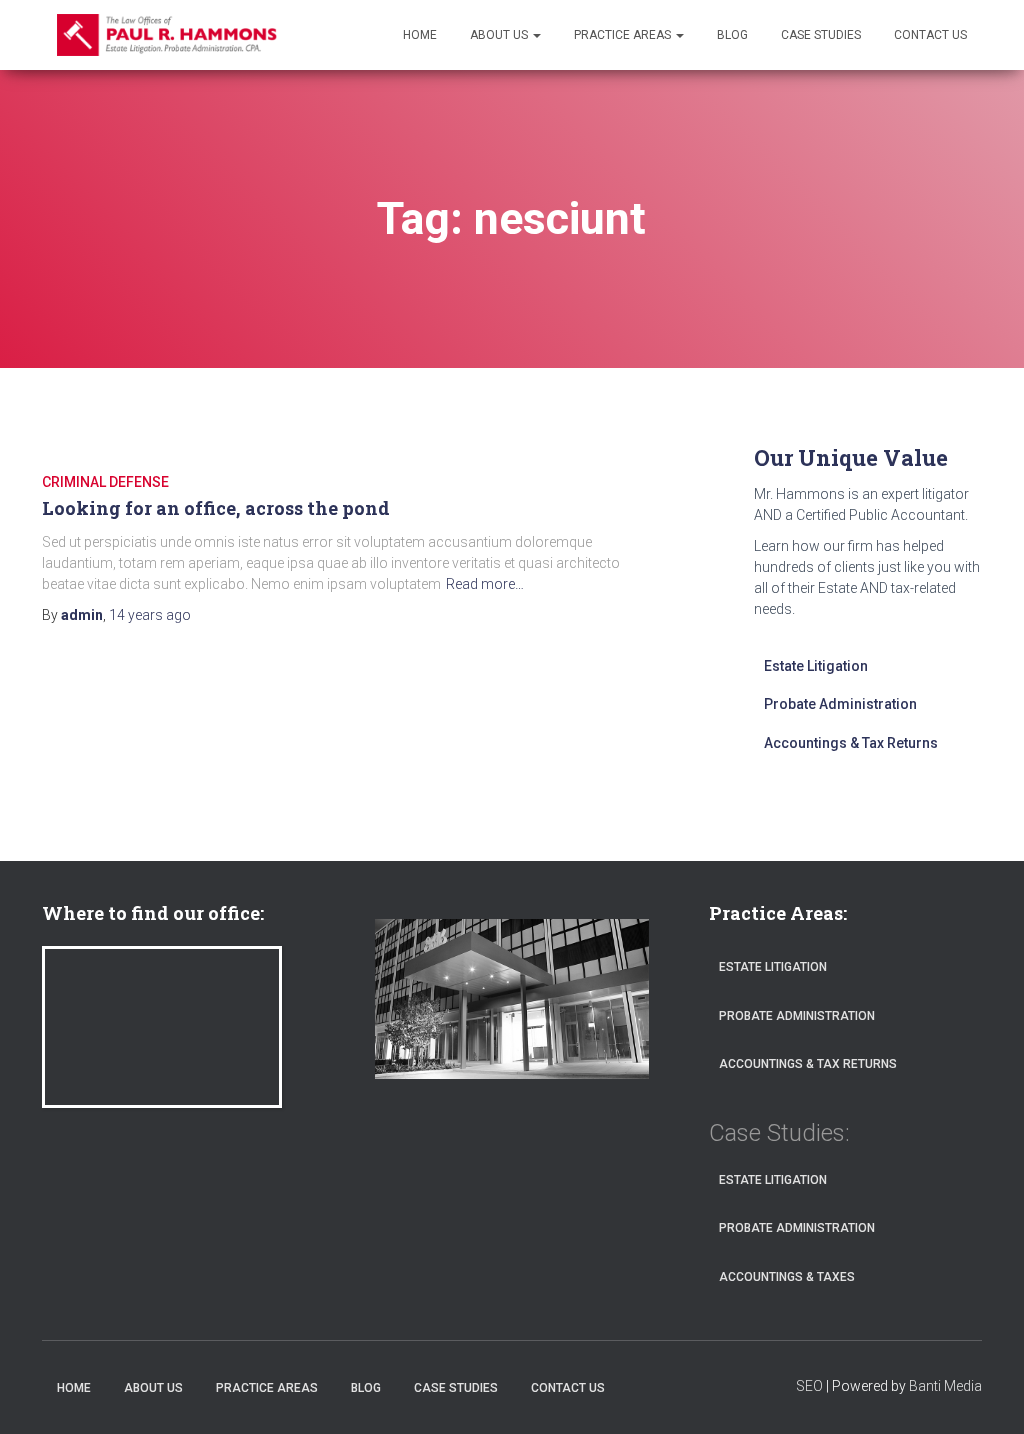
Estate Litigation (816, 666)
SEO (809, 1386)
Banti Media (945, 1386)
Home (420, 35)
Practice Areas (624, 35)
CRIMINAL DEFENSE (105, 482)
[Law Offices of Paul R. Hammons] (167, 35)
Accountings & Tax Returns (851, 743)
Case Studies (821, 35)
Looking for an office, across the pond (216, 508)
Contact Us (930, 35)
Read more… (485, 584)
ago (150, 615)
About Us (500, 35)
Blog (732, 35)
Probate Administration (840, 704)
